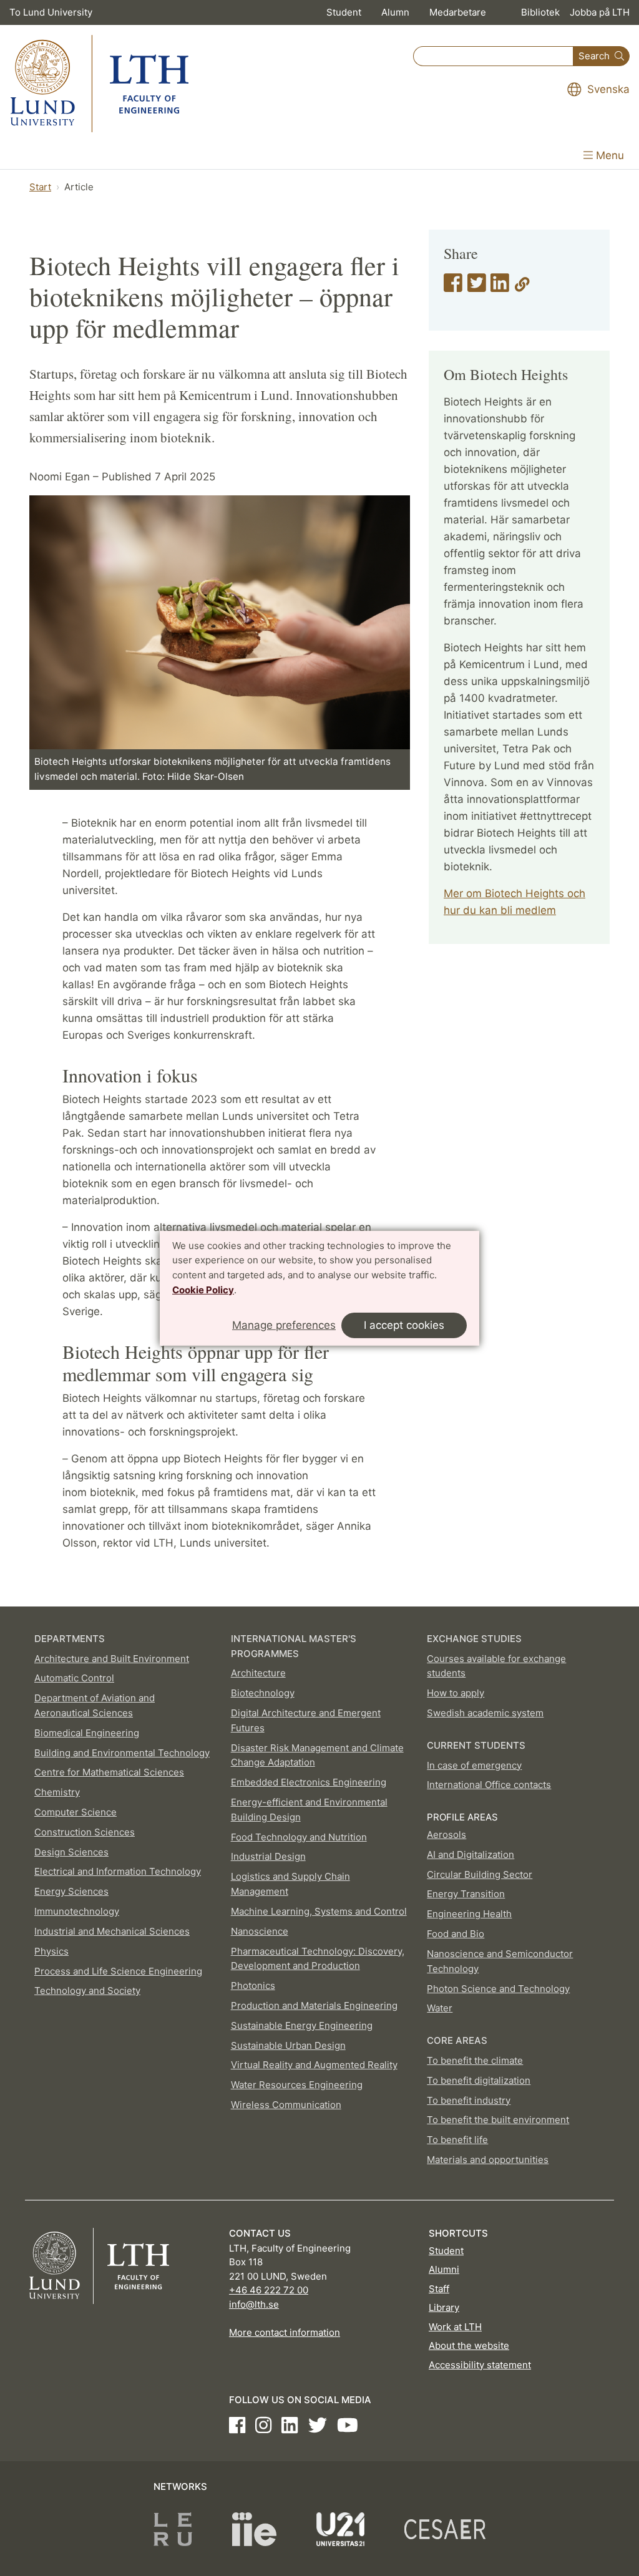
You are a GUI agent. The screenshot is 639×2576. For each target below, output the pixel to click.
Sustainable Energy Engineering (302, 2025)
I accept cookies (404, 1325)
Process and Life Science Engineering (118, 1971)
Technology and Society (87, 1990)
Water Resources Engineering (297, 2085)
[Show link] (522, 287)
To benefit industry (469, 2100)
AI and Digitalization (471, 1854)
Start (40, 187)
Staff (439, 2289)
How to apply (456, 1693)
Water (440, 2008)
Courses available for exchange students (496, 1666)
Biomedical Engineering (87, 1733)
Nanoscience (260, 1931)
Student (344, 12)
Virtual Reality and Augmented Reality (314, 2065)
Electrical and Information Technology (118, 1871)
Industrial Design (268, 1856)
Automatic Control (74, 1678)
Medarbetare (458, 12)
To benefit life (457, 2140)
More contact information (285, 2332)
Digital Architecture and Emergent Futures (306, 1720)
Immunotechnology (77, 1911)
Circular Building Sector (480, 1874)
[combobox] (493, 56)
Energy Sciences (71, 1891)
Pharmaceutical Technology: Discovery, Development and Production (318, 1959)
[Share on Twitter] (477, 287)
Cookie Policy (203, 1290)
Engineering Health (469, 1914)
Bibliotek (540, 12)
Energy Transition (466, 1894)
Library (444, 2307)
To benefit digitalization (479, 2080)
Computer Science (76, 1812)
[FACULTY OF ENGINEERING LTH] (100, 84)
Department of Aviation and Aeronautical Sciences (95, 1705)
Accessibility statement (480, 2365)
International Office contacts (489, 1785)
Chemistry (57, 1792)
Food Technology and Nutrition (299, 1837)
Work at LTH (455, 2327)
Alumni (444, 2269)
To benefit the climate (475, 2060)
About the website (469, 2345)
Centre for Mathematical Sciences (109, 1772)
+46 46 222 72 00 (269, 2290)
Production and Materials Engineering (314, 2005)
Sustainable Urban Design (288, 2045)
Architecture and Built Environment (112, 1659)
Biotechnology (263, 1693)
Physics (51, 1951)
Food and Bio (456, 1934)
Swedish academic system (485, 1713)
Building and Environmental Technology (122, 1753)
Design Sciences (71, 1852)
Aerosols (446, 1835)
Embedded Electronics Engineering (309, 1782)
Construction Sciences (85, 1832)
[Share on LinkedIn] (500, 287)
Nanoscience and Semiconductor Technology (500, 1961)
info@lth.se (254, 2304)
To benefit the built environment (498, 2120)
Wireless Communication (286, 2105)
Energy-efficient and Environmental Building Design (309, 1810)
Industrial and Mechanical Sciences (112, 1931)
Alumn (395, 12)
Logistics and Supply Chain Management (290, 1884)
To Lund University (51, 12)
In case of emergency (474, 1765)
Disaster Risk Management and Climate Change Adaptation (317, 1755)
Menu (608, 155)
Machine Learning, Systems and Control (319, 1911)
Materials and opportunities (488, 2160)
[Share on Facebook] (453, 287)
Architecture (258, 1673)
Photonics (253, 1985)
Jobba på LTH (600, 12)
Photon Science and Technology (498, 1989)
